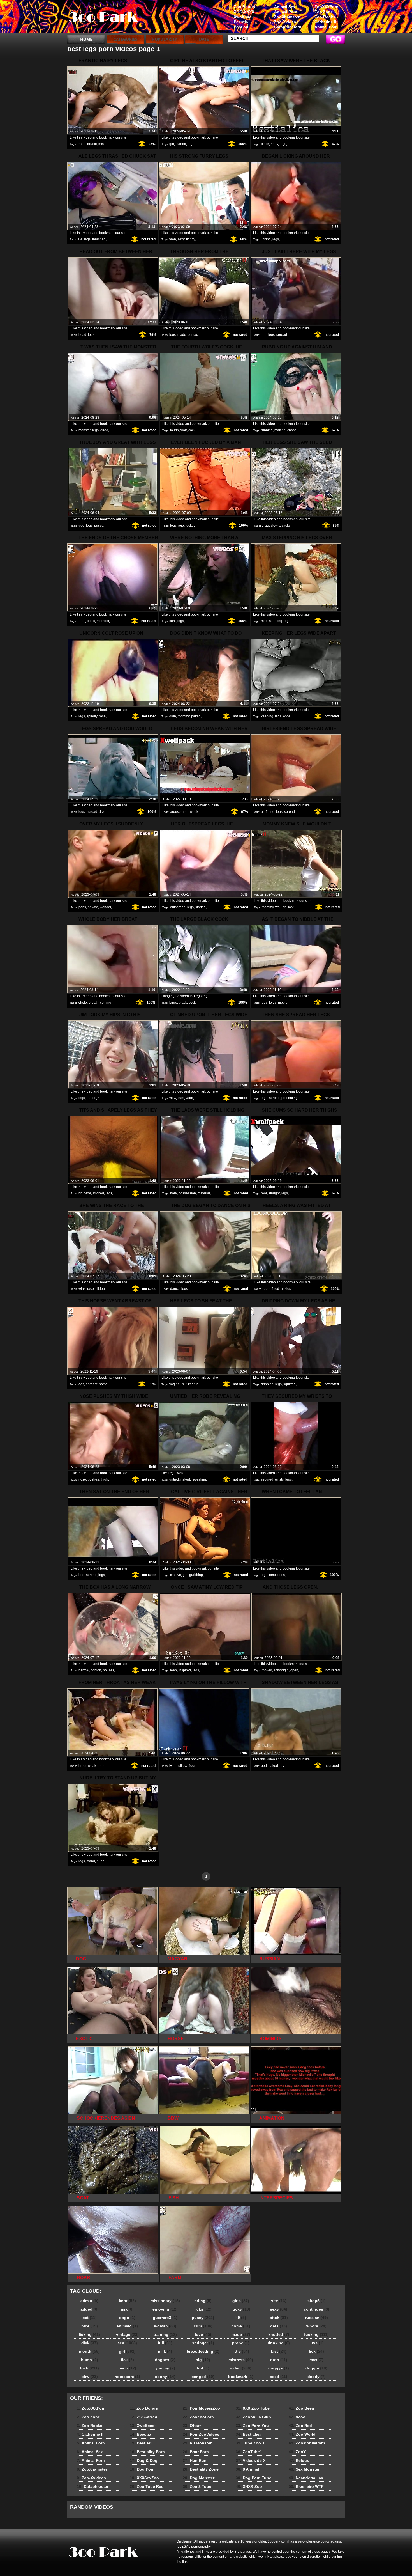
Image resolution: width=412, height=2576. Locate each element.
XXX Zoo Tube (253, 2408)
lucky (241, 2309)
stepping (276, 621)
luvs (317, 2343)
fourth (174, 430)
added (90, 2309)
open (294, 1670)
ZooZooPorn (198, 2417)
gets (279, 2326)
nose (82, 1479)
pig (203, 2360)
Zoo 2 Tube (197, 2486)
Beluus (299, 2460)
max (264, 621)
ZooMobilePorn (307, 2443)
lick (316, 2351)
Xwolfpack (244, 17)
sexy (181, 239)
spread (282, 335)
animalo (127, 2326)
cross (91, 621)
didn (173, 716)
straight (274, 1193)
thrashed (99, 239)
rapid (82, 144)
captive (176, 1575)
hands (91, 1098)
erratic (92, 144)
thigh (104, 1479)
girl (172, 144)
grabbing (196, 1575)
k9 (241, 2318)
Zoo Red (300, 2426)
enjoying (165, 2309)
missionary (165, 2301)
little (241, 2351)
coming (106, 1003)
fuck (89, 2368)
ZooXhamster (287, 17)
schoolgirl (281, 1670)
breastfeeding (203, 2351)
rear (264, 1193)
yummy (165, 2368)
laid (264, 335)
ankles (286, 1289)
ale (80, 239)
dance (175, 1289)
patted (196, 716)
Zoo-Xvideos (286, 22)
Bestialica (249, 2434)
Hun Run (195, 2460)
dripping (267, 1384)
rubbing (267, 430)
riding (203, 2301)
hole (173, 1193)
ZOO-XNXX (244, 12)
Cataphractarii (288, 27)
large (173, 1003)
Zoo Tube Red (147, 2486)
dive (102, 812)
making (280, 430)
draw (265, 526)
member (103, 621)
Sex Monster (304, 2469)
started (181, 144)
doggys (279, 2368)
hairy (274, 144)
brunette (85, 1193)
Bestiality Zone (201, 2469)
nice (90, 2326)
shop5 (317, 2301)
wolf (184, 430)
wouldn (281, 907)
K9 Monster (197, 2443)
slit (184, 1384)
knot (127, 2301)
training (165, 2334)
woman (165, 2326)
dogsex (165, 2360)
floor (192, 1766)
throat (82, 1766)
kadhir (193, 1384)
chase (292, 430)
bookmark (241, 2377)
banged (203, 2377)
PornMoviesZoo (201, 2408)
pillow (183, 1766)
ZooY (297, 2452)
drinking (279, 2343)
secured (267, 1479)
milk (165, 2351)
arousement (179, 812)
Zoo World (302, 2434)
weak (194, 812)
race (91, 1289)
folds (273, 1003)
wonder (105, 907)
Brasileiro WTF (306, 2486)
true (81, 526)
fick (127, 2360)
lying (173, 1766)
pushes (93, 1479)
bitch (279, 2318)
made (182, 335)
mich (127, 2368)
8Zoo (297, 2417)
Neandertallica (306, 2478)
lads (196, 1670)
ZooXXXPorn (327, 7)
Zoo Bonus (244, 7)
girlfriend (268, 812)
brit (203, 2368)
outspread (178, 907)
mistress (241, 2360)
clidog (100, 1289)
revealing (199, 1479)
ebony (165, 2377)
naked (185, 1479)
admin (89, 2301)
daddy (317, 2377)
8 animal (103, 18)
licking (266, 239)
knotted (279, 2334)
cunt (173, 621)
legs (191, 144)
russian (317, 2318)
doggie (316, 2368)
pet (90, 2318)
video (241, 2368)
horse (103, 1384)
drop (279, 2360)
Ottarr (192, 2426)
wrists (279, 1479)
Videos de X (251, 2460)
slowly (275, 526)
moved (267, 1670)
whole (82, 1003)
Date (204, 39)
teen (173, 239)
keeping (267, 716)
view (173, 1098)
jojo (181, 526)
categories (125, 39)
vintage (127, 2334)
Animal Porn (326, 27)
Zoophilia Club (253, 2417)
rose (102, 716)
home (241, 2326)
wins (82, 1289)
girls (241, 2301)
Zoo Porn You (252, 2426)
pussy (99, 526)
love (203, 2334)
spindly (92, 716)
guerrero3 (165, 2318)
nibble (283, 1003)
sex (127, 2343)
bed (81, 1575)
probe (241, 2343)
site (279, 2301)
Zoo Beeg (301, 2408)
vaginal (175, 1384)
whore (316, 2326)
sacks (286, 526)
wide (287, 716)
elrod (104, 430)
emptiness (277, 1575)
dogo (127, 2318)
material (204, 1193)
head (82, 335)
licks (203, 2309)
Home (86, 39)
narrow (84, 1670)
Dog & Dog (144, 2460)
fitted (276, 1289)
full (165, 2343)
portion (96, 1670)
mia (127, 2309)
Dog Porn (142, 2469)
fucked (191, 526)
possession (187, 1193)
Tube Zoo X (250, 2443)
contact (193, 335)
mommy (184, 716)
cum (203, 2326)
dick (90, 2343)
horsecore (127, 2377)
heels (266, 1289)
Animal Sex (285, 7)
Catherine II (325, 22)
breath (93, 1003)
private (93, 907)
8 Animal (247, 2469)
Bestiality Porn (147, 2452)
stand (91, 1861)
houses (108, 1670)
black (265, 144)
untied (174, 1479)
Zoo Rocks (325, 17)
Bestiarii (242, 27)
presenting (290, 1098)
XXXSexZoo (144, 2478)
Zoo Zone (324, 12)
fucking (316, 2334)
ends (81, 621)
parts (82, 907)
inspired (185, 1670)
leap (173, 1670)
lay (282, 1766)
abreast (92, 1384)
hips (101, 1098)
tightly (190, 239)
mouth (89, 2351)
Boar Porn (196, 2452)
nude (101, 1861)
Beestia (241, 22)
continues (317, 2309)
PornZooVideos (201, 2434)
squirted (290, 1384)
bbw (90, 2377)
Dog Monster (199, 2478)
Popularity (165, 39)
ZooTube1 (249, 2452)
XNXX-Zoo (249, 2486)
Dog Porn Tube (254, 2478)
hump (90, 2360)
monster (85, 430)
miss (102, 144)
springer (203, 2343)
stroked (98, 1193)
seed (279, 2377)
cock (192, 430)
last (291, 907)
